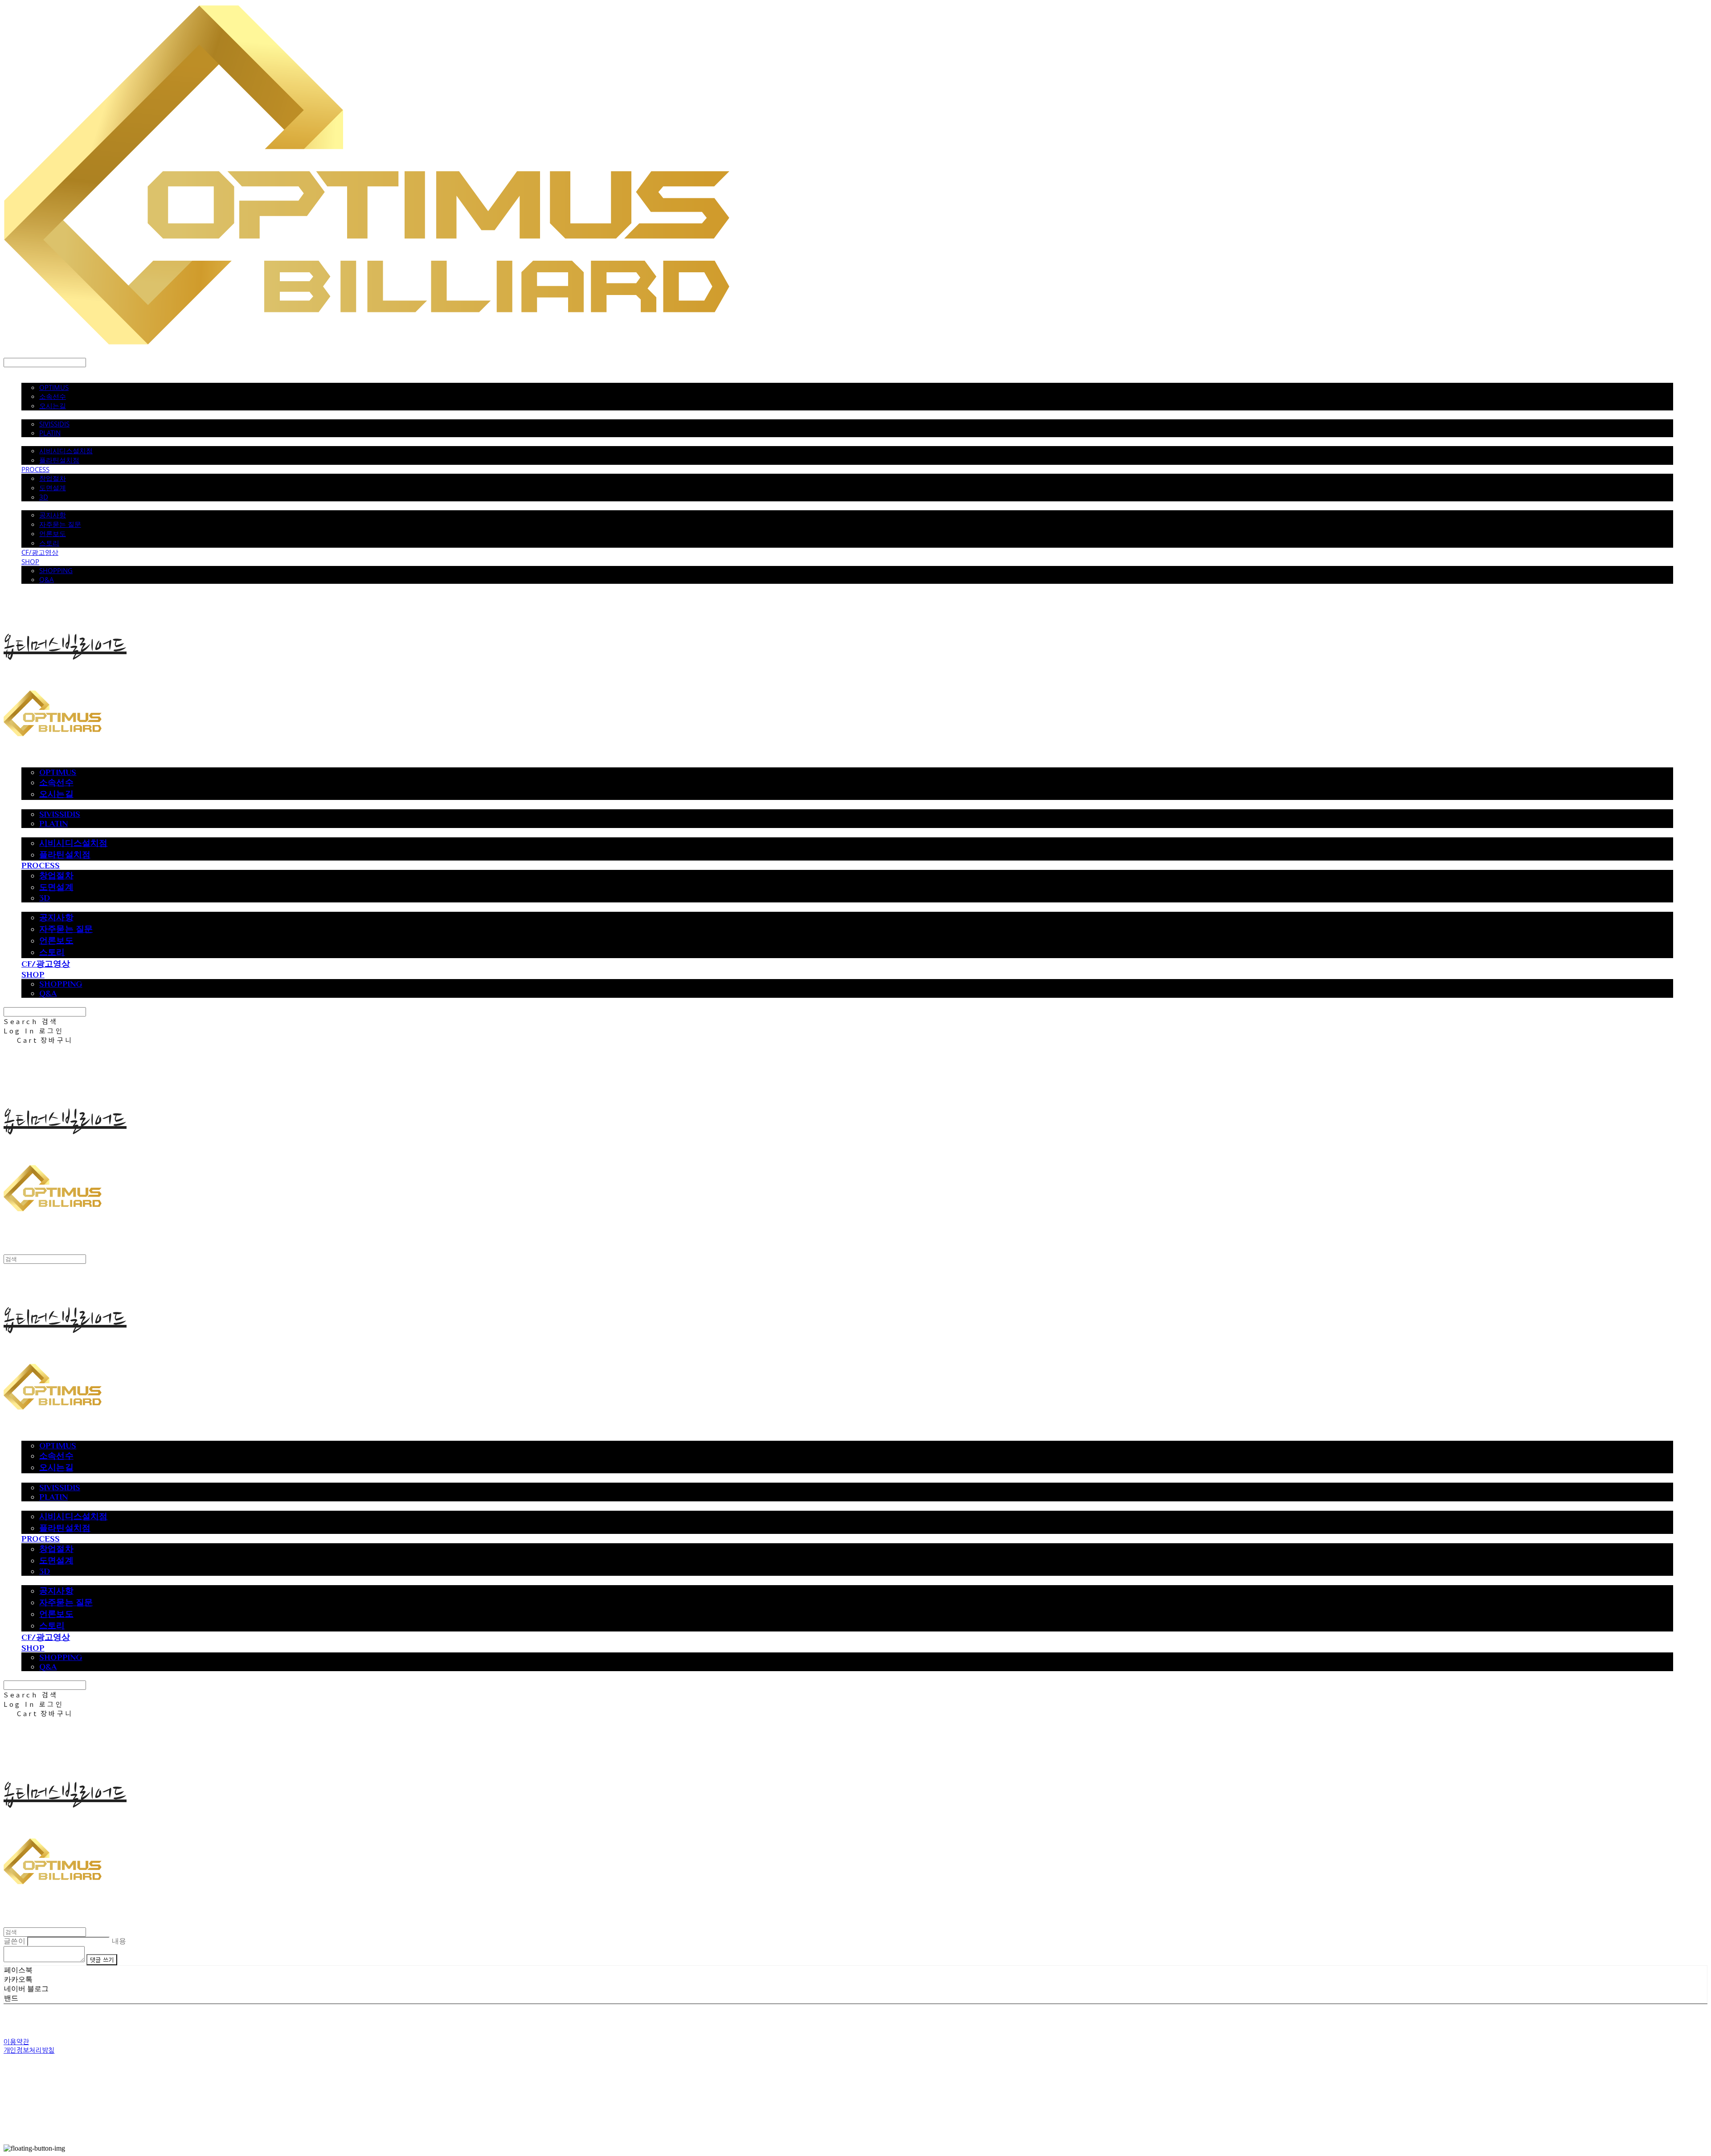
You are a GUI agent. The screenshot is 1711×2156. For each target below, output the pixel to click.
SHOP (30, 562)
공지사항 (53, 515)
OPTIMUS (54, 387)
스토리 (49, 543)
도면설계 (53, 488)
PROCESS (35, 469)
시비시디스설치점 (66, 451)
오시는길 (53, 406)
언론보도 (53, 533)
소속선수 (53, 396)
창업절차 (53, 478)
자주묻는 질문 (60, 524)
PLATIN (50, 433)
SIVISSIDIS (54, 424)
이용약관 (16, 2042)
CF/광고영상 (40, 552)
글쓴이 (14, 1941)
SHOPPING (56, 570)
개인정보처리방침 (29, 2050)
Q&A (47, 579)
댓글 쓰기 (102, 1960)
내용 (119, 1941)
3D (44, 497)
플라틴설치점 (59, 460)
